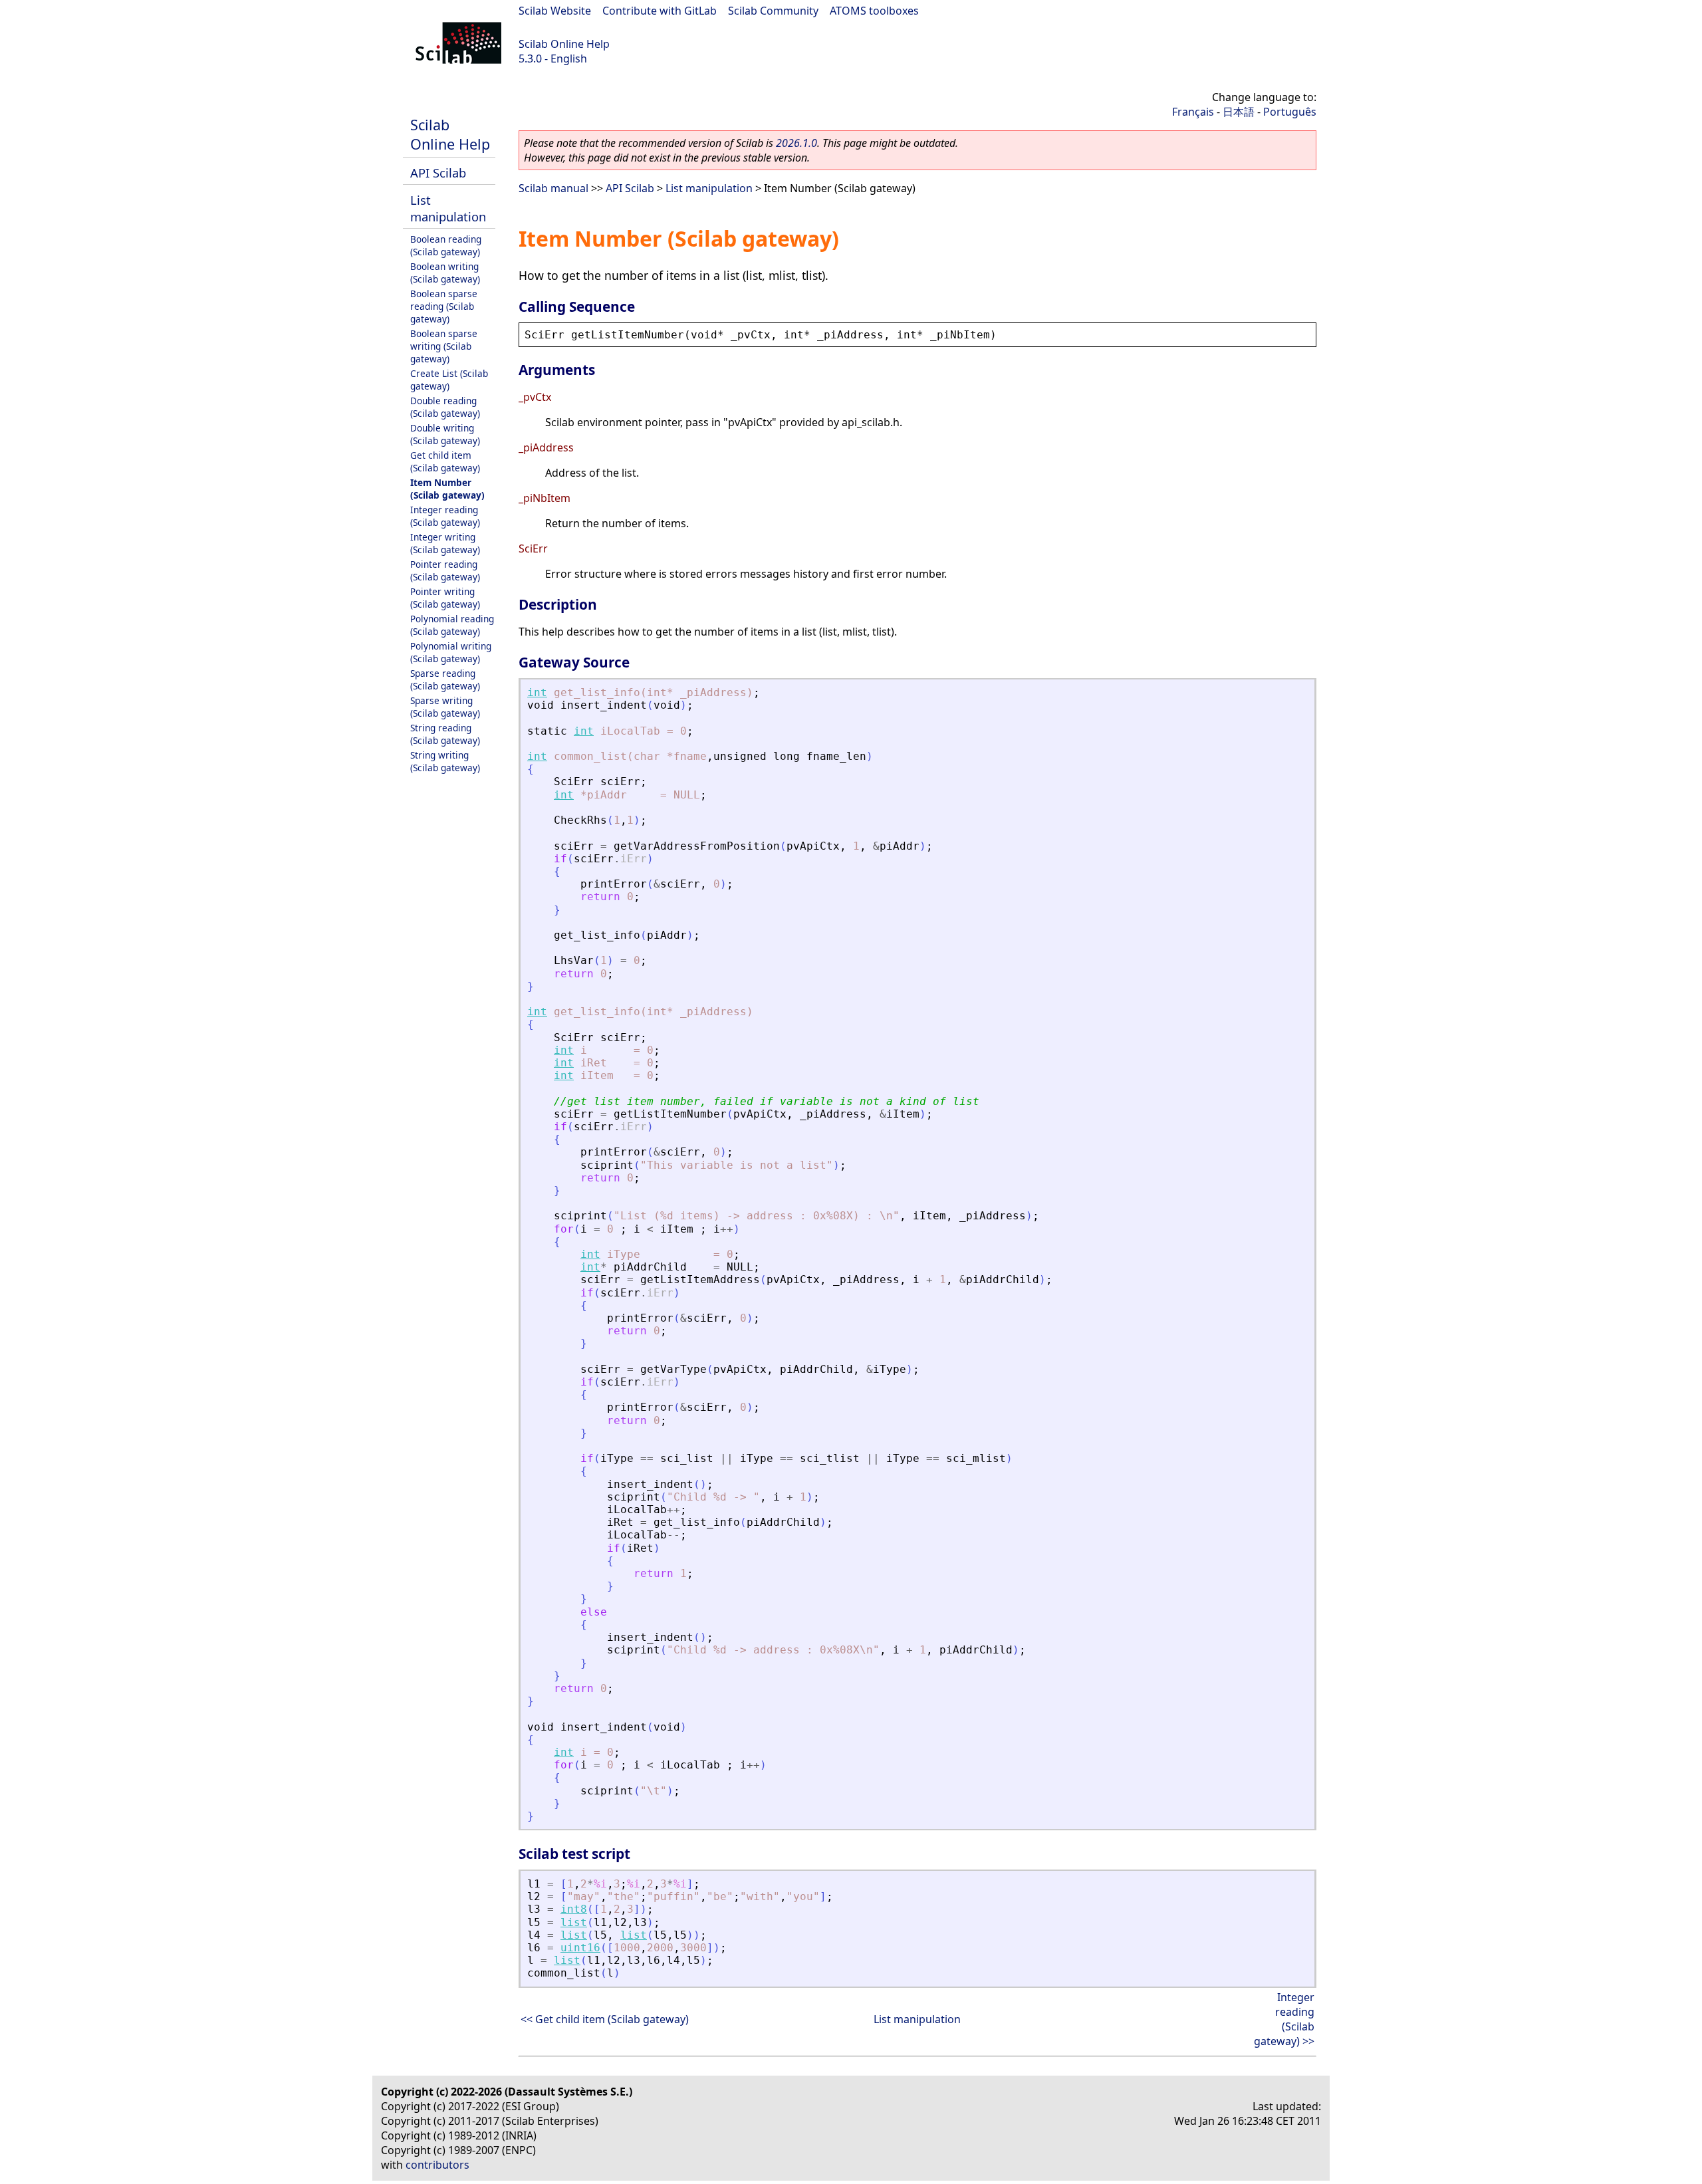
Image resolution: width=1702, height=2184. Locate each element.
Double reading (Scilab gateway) (445, 407)
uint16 (580, 1948)
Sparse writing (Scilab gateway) (445, 707)
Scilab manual (553, 188)
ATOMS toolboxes (874, 11)
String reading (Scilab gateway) (445, 734)
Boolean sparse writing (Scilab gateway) (444, 346)
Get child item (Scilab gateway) (445, 461)
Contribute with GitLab (660, 11)
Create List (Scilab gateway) (449, 380)
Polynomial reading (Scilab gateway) (452, 625)
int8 (574, 1909)
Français (1193, 112)
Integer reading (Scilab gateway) (445, 516)
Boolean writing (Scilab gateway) (445, 273)
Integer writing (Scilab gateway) (445, 543)
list (574, 1922)
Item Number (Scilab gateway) (447, 489)
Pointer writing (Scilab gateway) (445, 598)
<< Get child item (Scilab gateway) (605, 2019)
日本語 (1239, 112)
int (537, 692)
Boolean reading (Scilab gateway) (446, 245)
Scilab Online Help (564, 44)
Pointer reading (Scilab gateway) (445, 570)
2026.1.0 (796, 143)
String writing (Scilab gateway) (445, 761)
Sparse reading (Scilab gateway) (445, 679)
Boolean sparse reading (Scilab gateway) (444, 306)
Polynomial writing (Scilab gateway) (451, 652)
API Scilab (438, 173)
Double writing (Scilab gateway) (445, 434)
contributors (437, 2165)
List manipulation (448, 208)
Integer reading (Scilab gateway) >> (1284, 2019)
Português (1290, 112)
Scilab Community (773, 11)
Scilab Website (555, 11)
